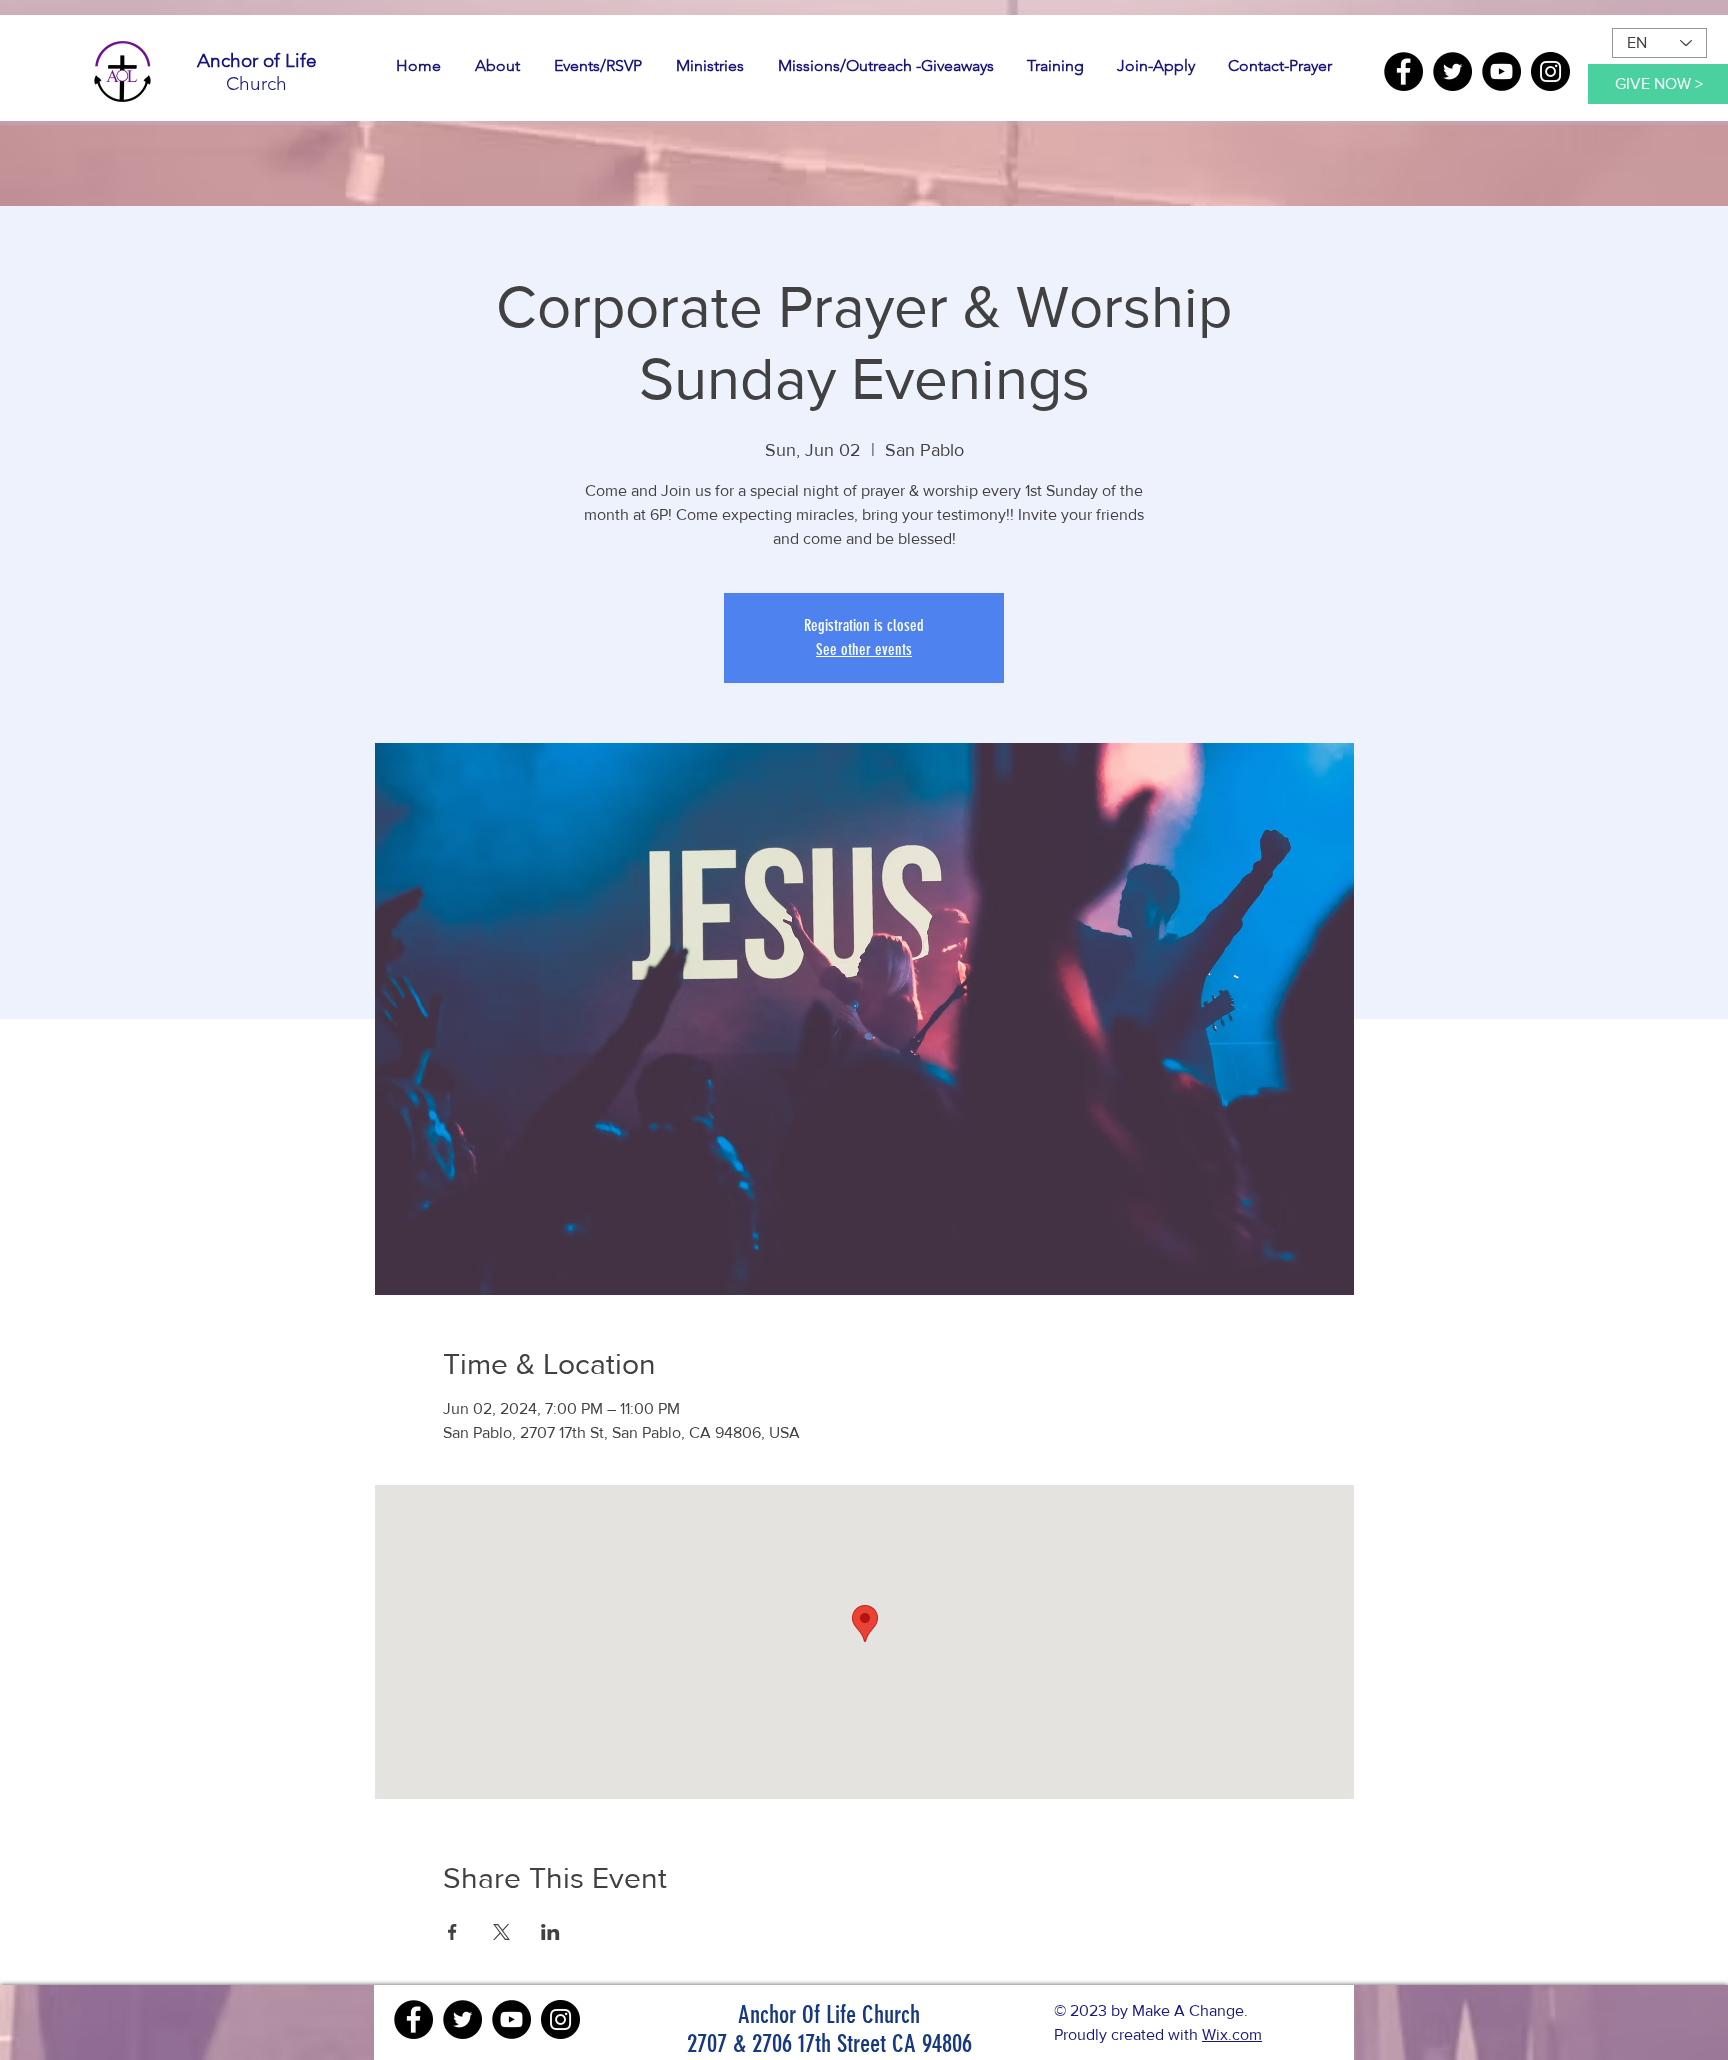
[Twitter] (1452, 71)
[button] (497, 66)
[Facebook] (1403, 71)
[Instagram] (1550, 71)
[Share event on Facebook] (452, 1932)
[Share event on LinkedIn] (550, 1932)
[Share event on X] (501, 1932)
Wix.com (1232, 2034)
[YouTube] (1501, 71)
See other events (864, 649)
